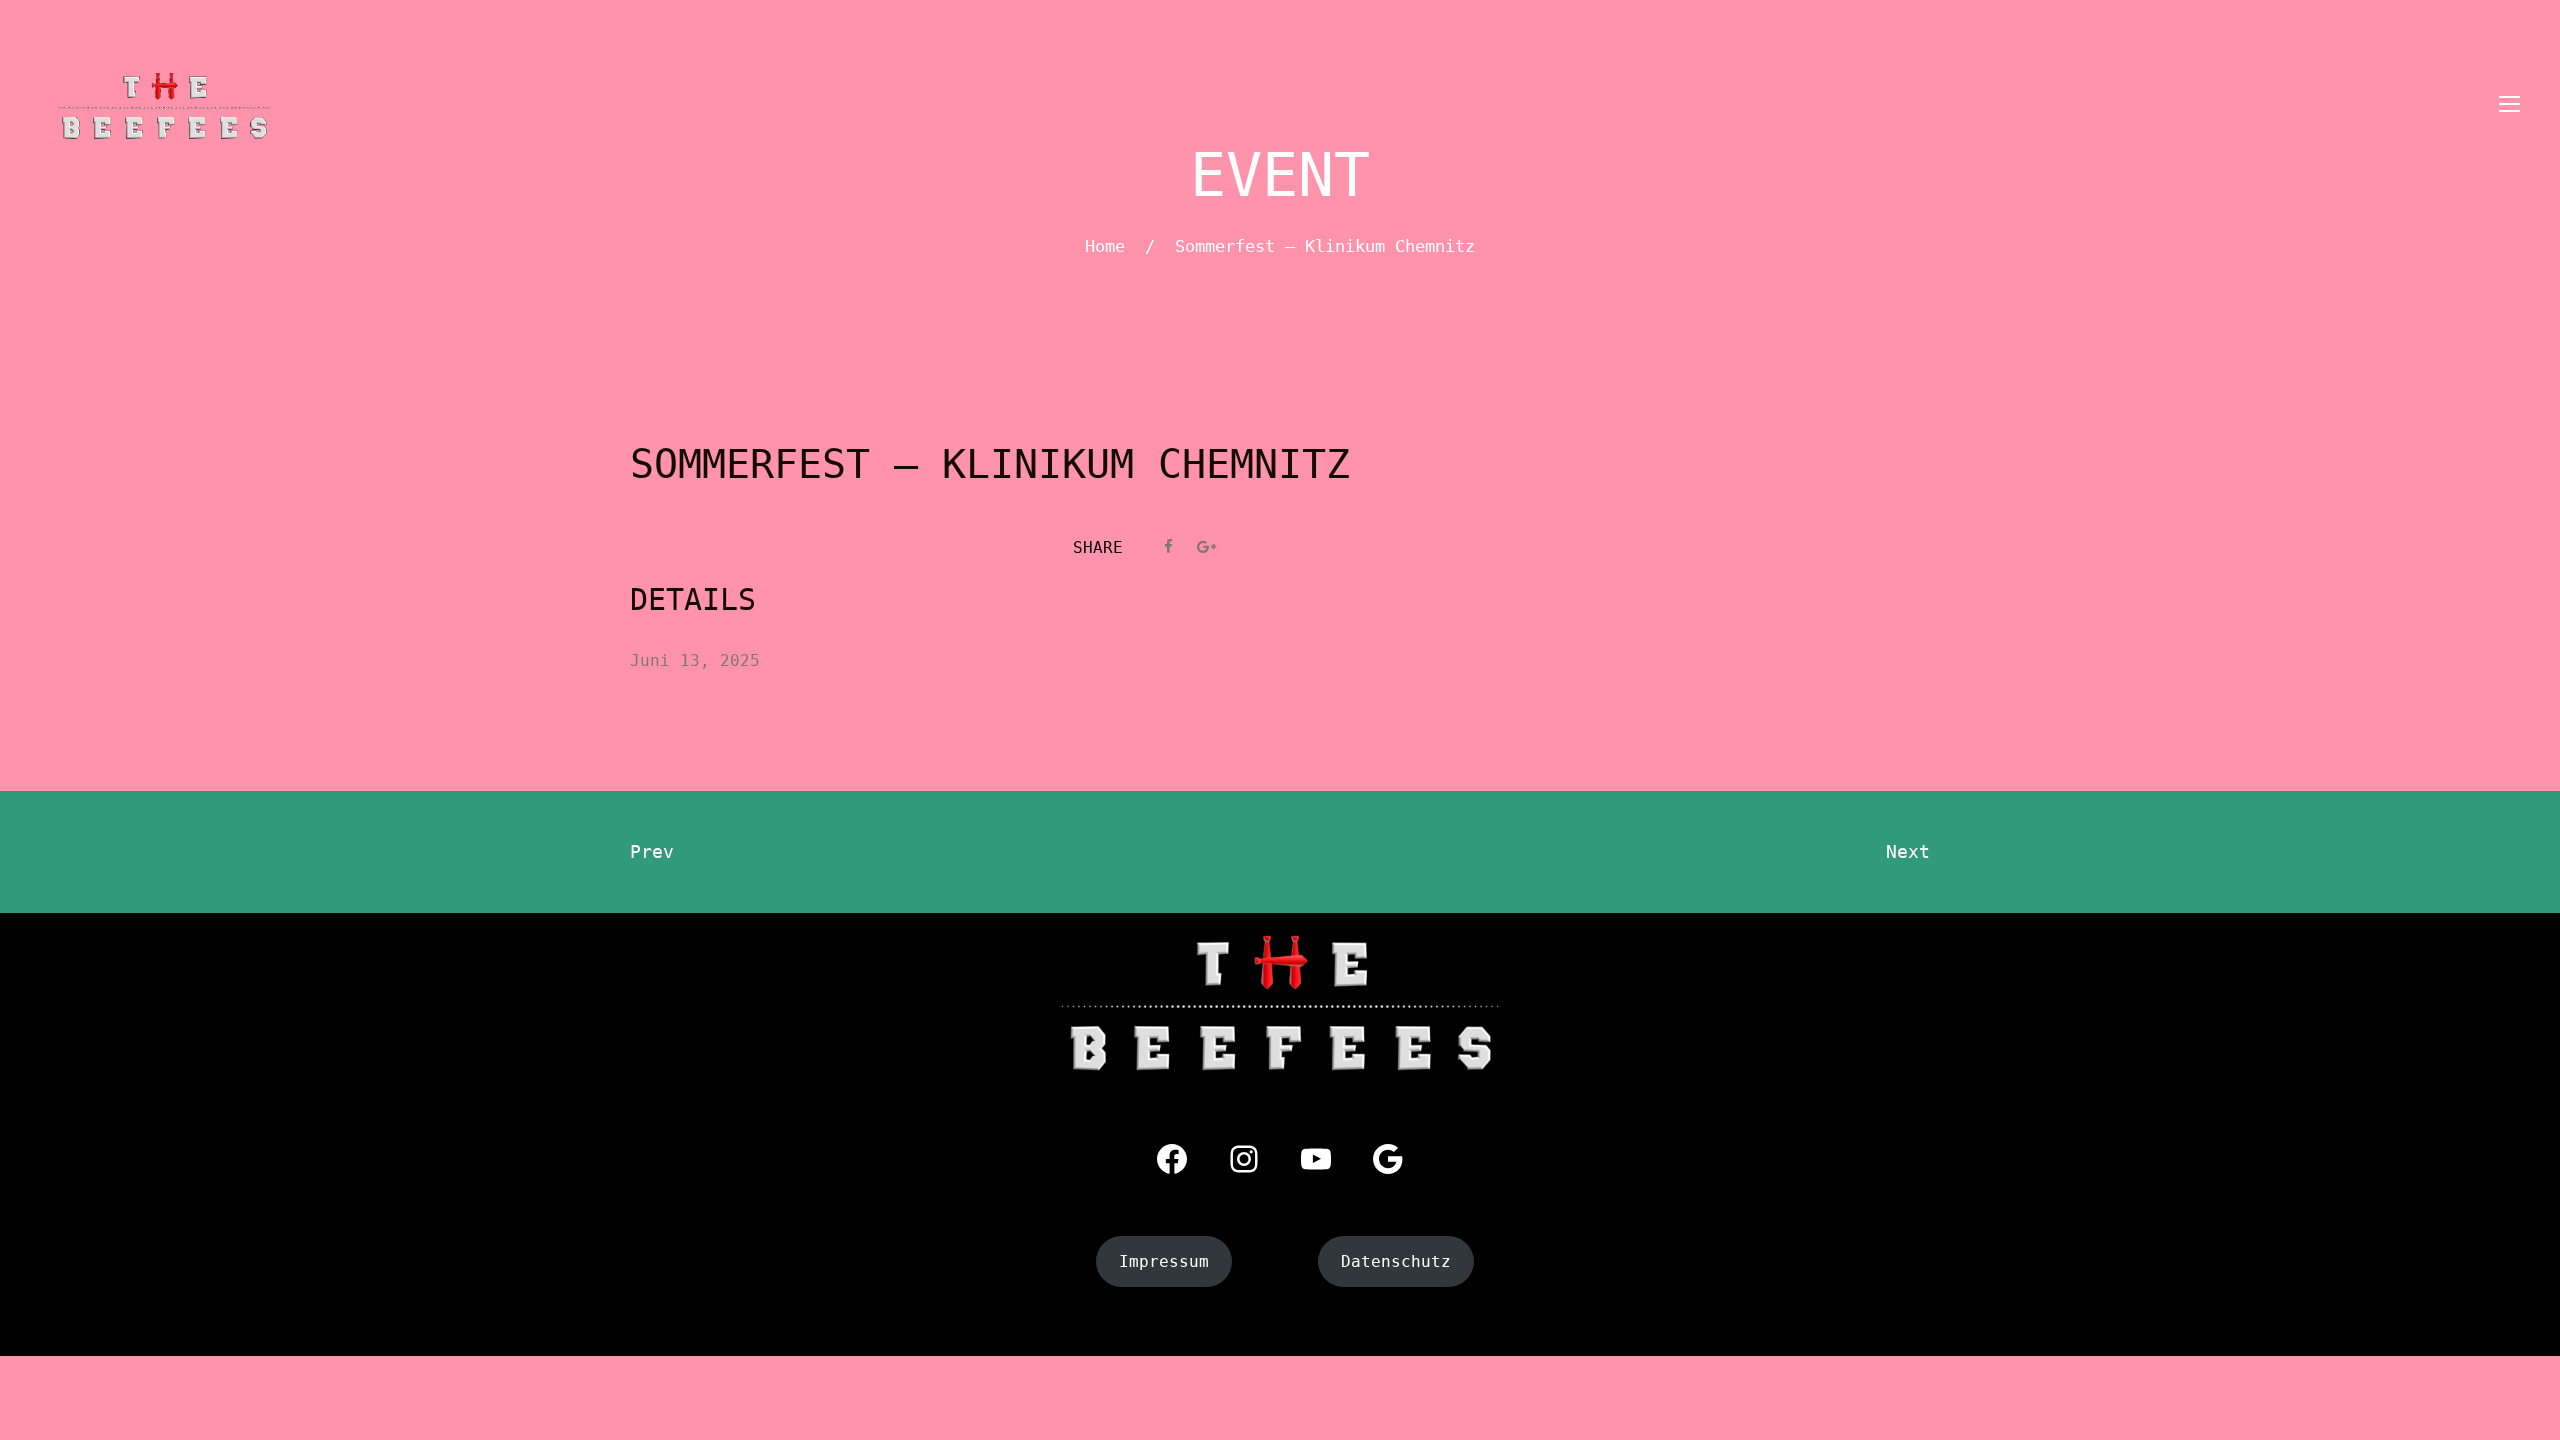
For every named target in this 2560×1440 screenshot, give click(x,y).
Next (1908, 851)
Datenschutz (1396, 1261)
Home (1105, 246)
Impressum (1164, 1261)
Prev (652, 851)
